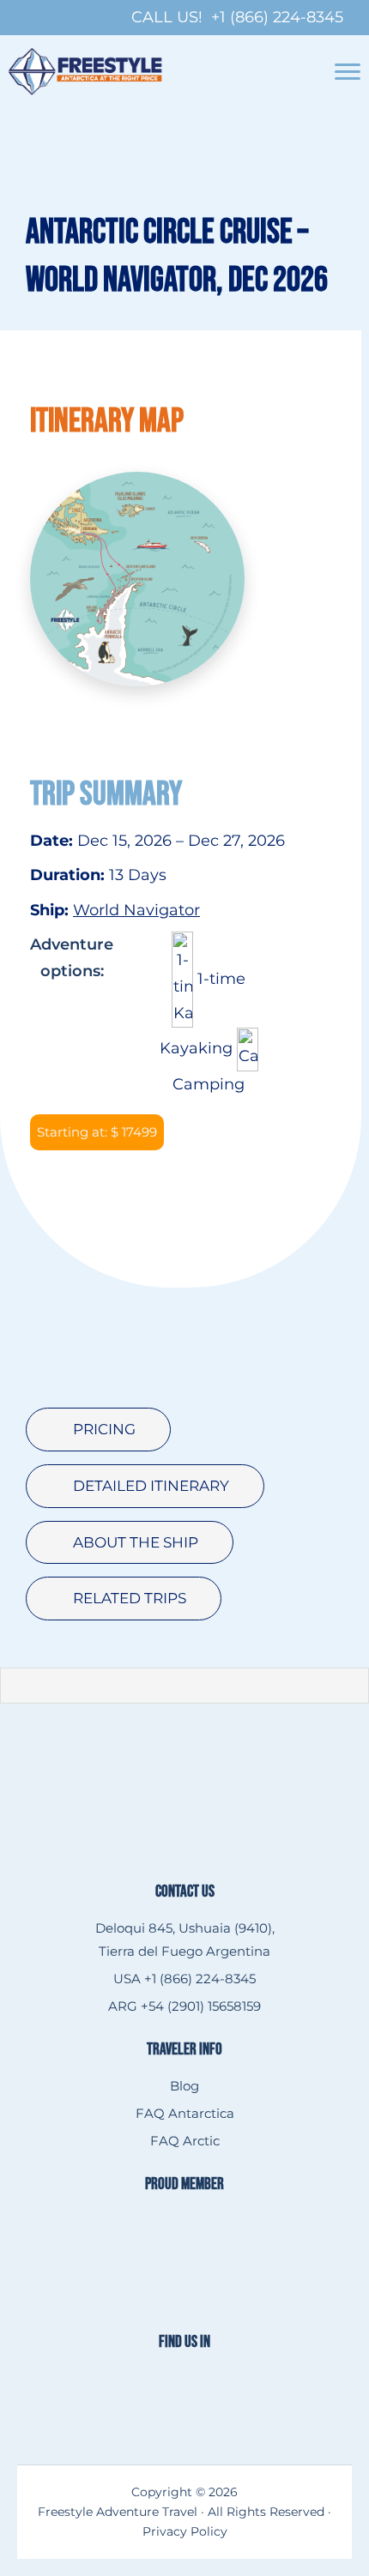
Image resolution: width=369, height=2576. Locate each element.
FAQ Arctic (185, 2141)
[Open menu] (348, 72)
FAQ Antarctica (185, 2113)
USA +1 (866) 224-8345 (184, 1979)
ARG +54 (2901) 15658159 (184, 2006)
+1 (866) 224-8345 (277, 17)
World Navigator (136, 910)
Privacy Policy (185, 2531)
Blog (184, 2086)
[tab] (98, 1430)
